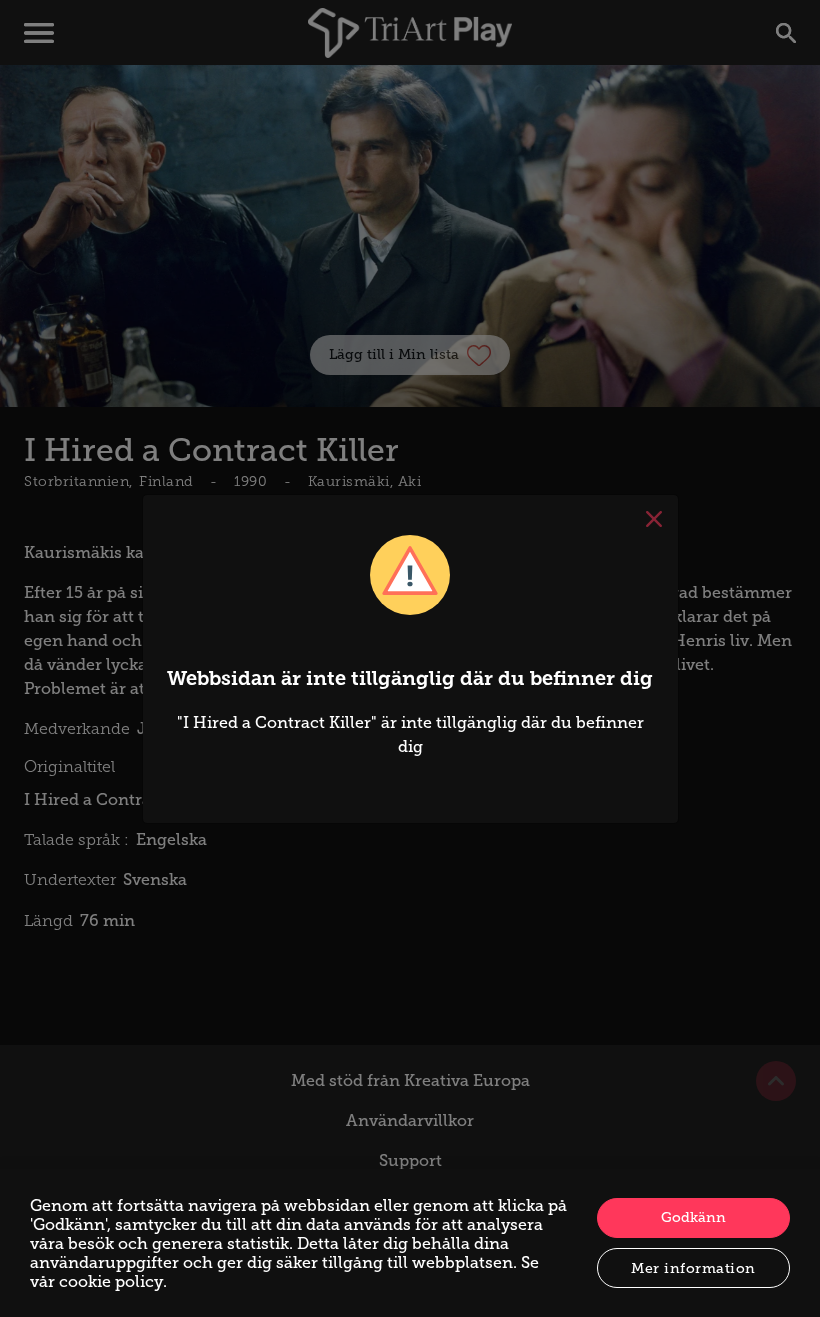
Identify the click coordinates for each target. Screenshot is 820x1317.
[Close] (654, 519)
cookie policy (111, 1281)
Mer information (693, 1268)
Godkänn (693, 1217)
